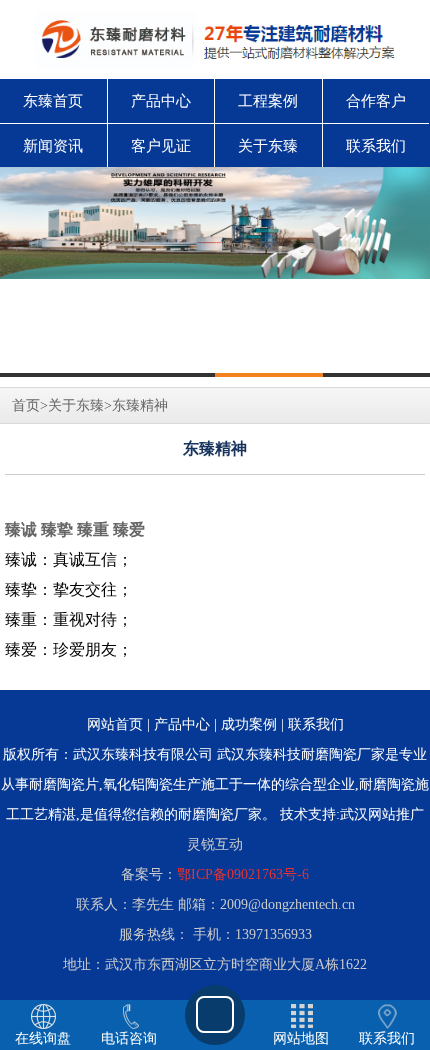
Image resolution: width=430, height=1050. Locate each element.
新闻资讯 (53, 146)
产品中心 (161, 101)
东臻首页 (53, 101)
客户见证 (161, 146)
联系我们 (376, 146)
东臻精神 (140, 405)
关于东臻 (268, 146)
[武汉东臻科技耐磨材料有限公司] (215, 223)
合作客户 (376, 101)
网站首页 (115, 724)
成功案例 (249, 724)
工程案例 (268, 101)
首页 (26, 405)
